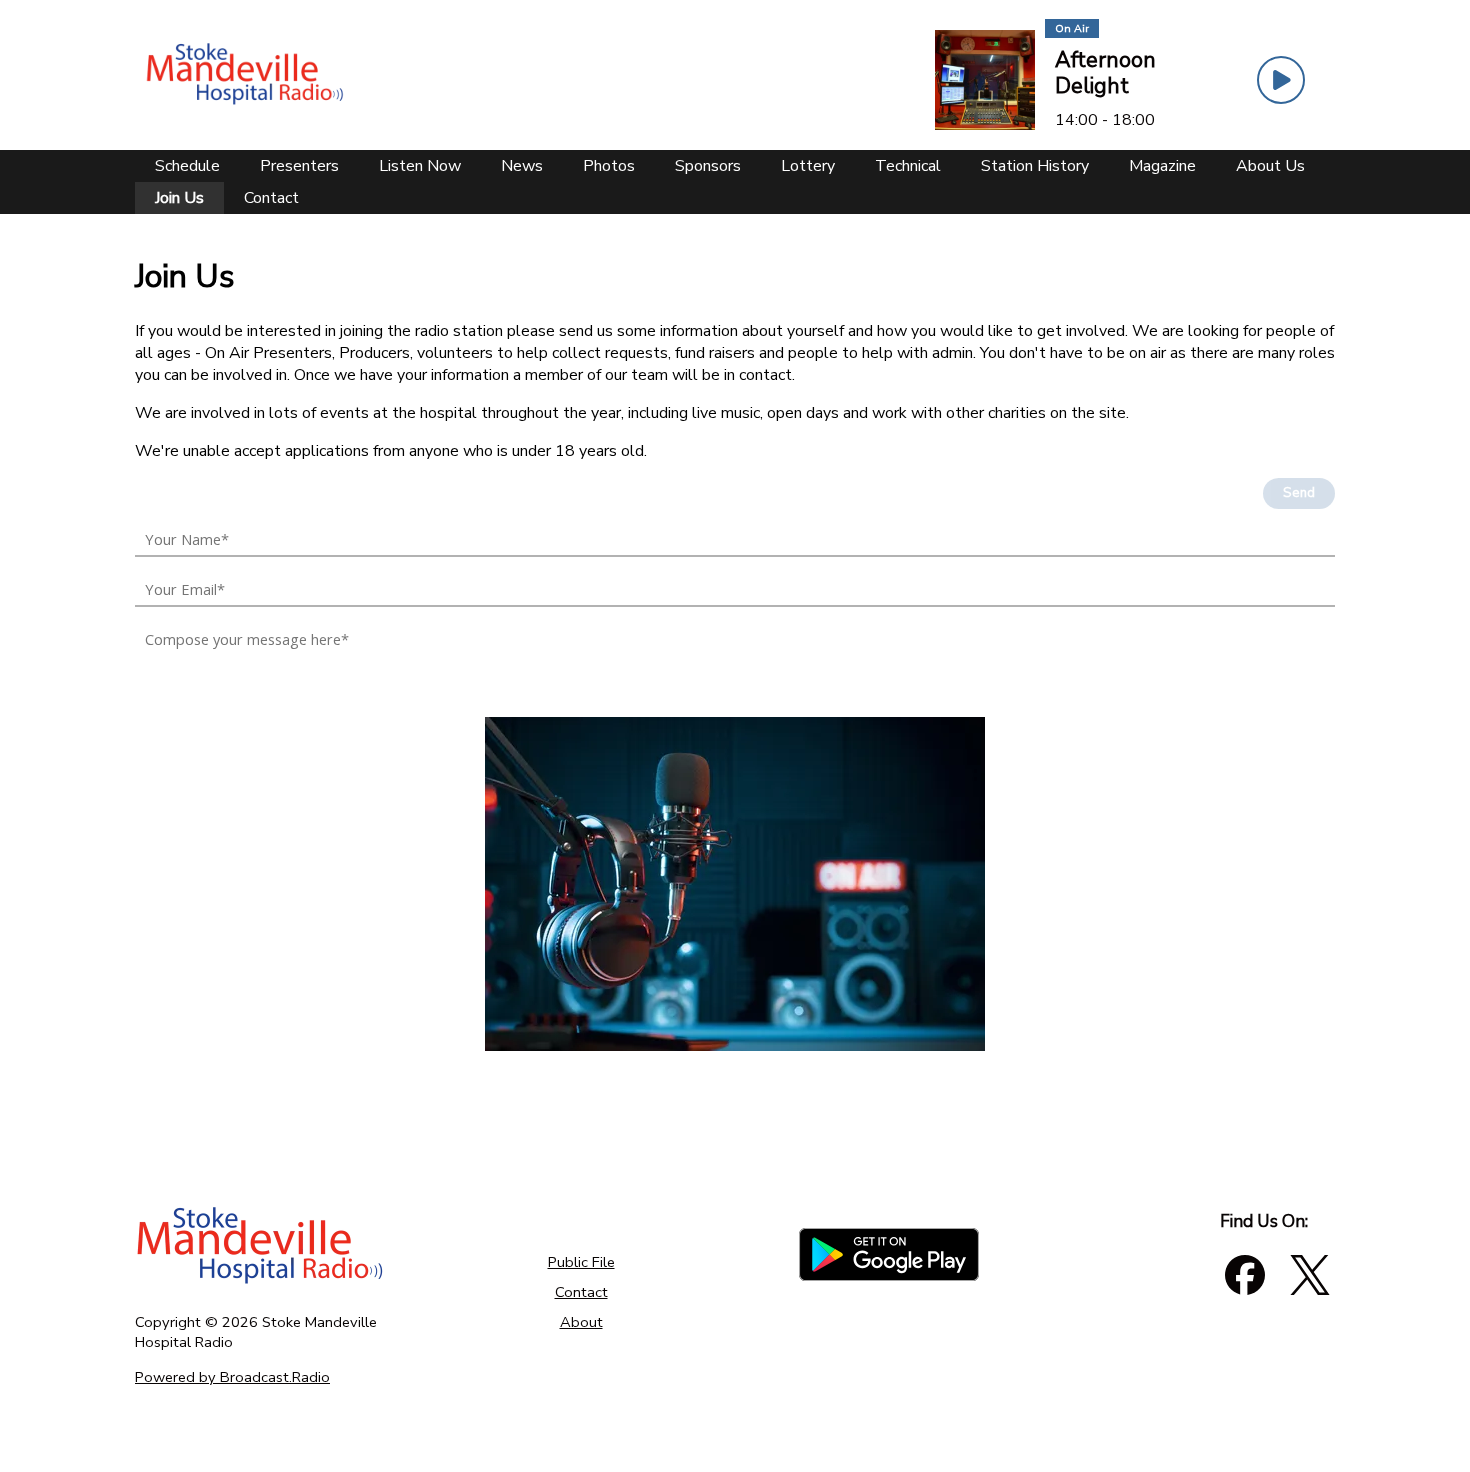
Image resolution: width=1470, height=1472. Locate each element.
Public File (581, 1262)
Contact (581, 1292)
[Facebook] (1245, 1275)
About (581, 1322)
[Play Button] (1281, 80)
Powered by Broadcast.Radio (232, 1377)
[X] (1310, 1275)
